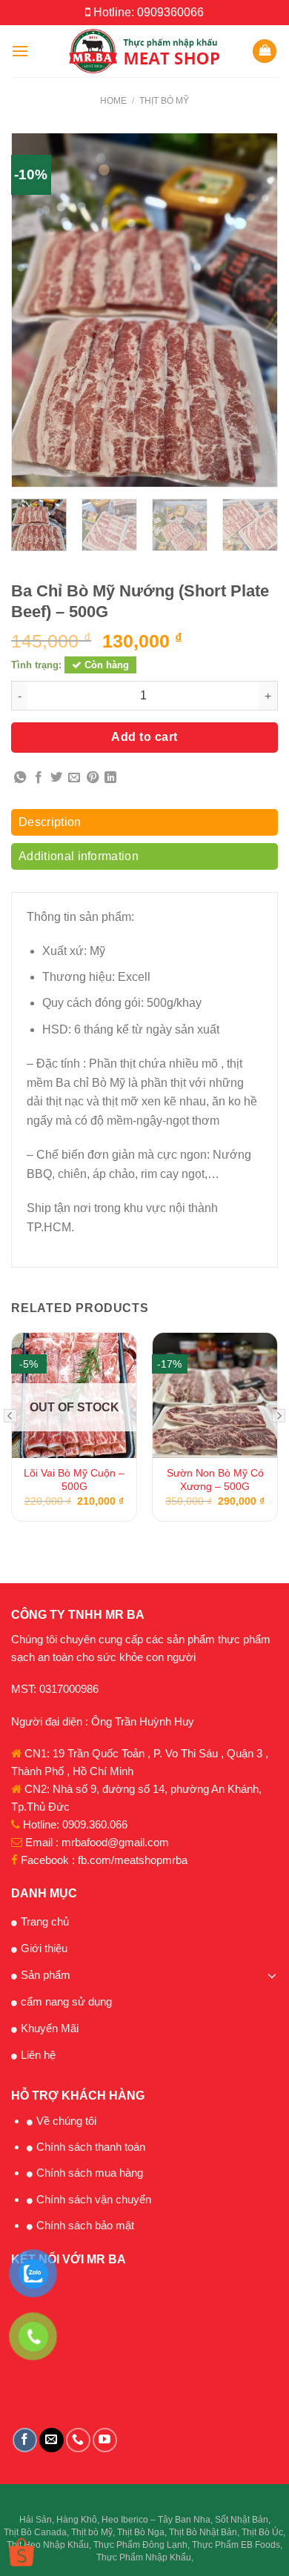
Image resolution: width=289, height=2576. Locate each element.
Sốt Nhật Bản (242, 2520)
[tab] (144, 826)
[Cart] (265, 51)
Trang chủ (45, 1921)
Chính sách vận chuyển (94, 2199)
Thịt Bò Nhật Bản (203, 2532)
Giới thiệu (44, 1948)
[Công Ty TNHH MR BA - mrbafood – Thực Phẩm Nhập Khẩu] (145, 51)
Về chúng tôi (66, 2121)
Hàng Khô (77, 2520)
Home (113, 101)
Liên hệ (38, 2055)
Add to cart (144, 737)
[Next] (263, 310)
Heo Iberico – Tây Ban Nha (156, 2520)
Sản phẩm (46, 1975)
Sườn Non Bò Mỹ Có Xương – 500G (215, 1480)
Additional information (79, 856)
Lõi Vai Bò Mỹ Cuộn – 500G (74, 1480)
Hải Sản (36, 2520)
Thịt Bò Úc (262, 2532)
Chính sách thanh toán (91, 2147)
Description (50, 822)
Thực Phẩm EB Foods (236, 2545)
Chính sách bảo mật (85, 2225)
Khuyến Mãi (50, 2028)
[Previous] (26, 310)
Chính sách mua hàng (90, 2173)
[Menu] (20, 51)
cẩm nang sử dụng (66, 2001)
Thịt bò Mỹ (164, 101)
